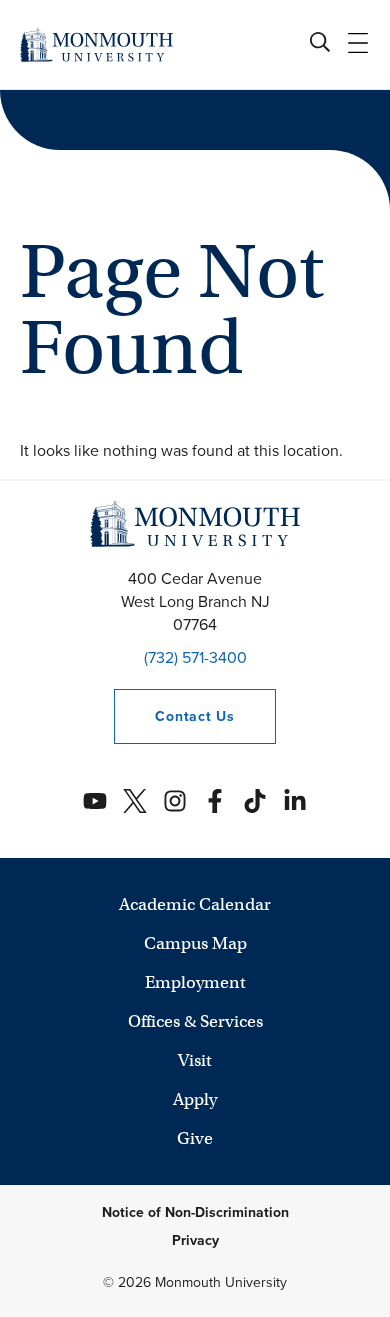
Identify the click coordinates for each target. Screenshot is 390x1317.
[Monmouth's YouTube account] (95, 801)
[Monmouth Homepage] (96, 44)
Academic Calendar (195, 904)
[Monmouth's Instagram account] (175, 801)
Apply (195, 1099)
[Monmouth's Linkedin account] (295, 801)
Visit (195, 1060)
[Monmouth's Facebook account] (215, 801)
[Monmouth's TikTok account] (255, 801)
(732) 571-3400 (195, 657)
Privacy (195, 1240)
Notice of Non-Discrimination (195, 1212)
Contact (174, 716)
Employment (195, 982)
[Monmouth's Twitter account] (135, 801)
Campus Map (195, 943)
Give (195, 1138)
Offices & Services (195, 1021)
